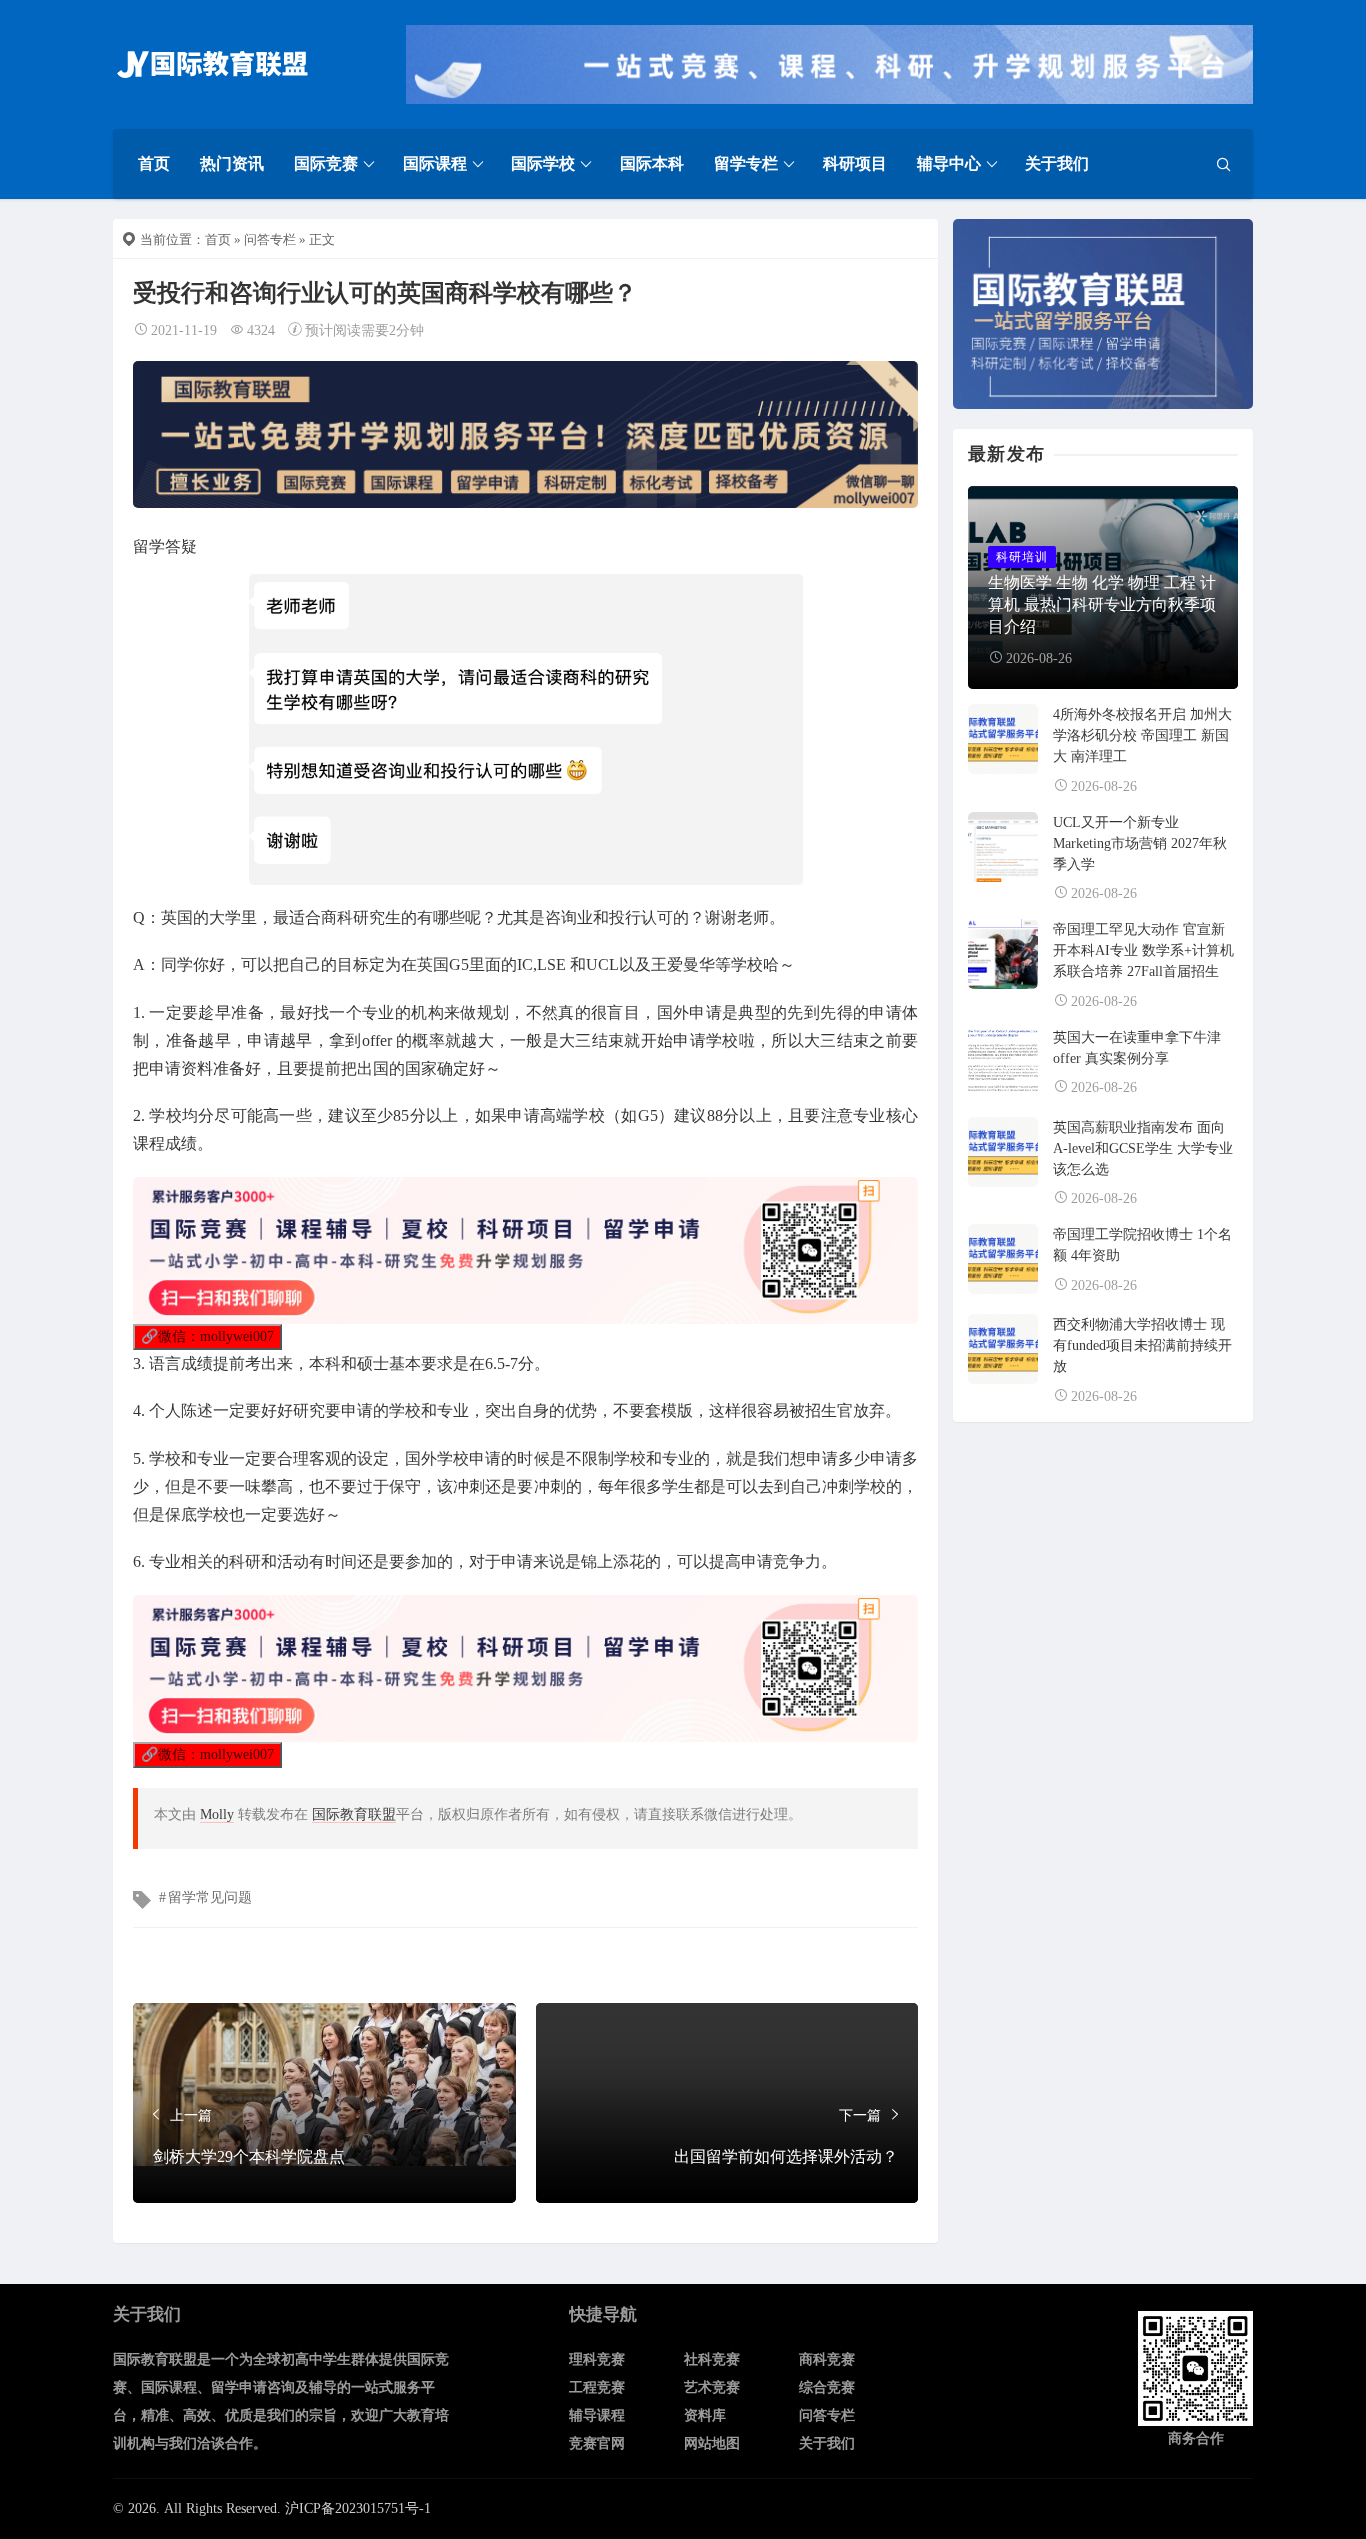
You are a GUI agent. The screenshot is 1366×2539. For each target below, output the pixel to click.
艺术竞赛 (712, 2387)
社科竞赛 (712, 2359)
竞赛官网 (597, 2443)
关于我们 (1057, 163)
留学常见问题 (210, 1897)
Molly (217, 1814)
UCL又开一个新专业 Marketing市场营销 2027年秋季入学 (1140, 843)
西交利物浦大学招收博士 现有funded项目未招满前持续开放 (1142, 1345)
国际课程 (435, 163)
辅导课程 (597, 2415)
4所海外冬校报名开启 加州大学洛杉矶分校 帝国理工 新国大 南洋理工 (1142, 735)
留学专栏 (746, 163)
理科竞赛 (597, 2359)
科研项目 (855, 163)
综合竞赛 (827, 2387)
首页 (154, 163)
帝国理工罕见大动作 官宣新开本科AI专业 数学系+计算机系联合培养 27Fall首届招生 (1143, 950)
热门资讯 (232, 163)
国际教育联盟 (354, 1814)
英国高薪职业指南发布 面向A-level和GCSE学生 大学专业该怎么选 (1143, 1148)
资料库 (705, 2415)
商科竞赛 (827, 2359)
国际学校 (543, 163)
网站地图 (712, 2443)
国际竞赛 (326, 163)
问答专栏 (270, 239)
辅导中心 (949, 163)
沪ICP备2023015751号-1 (358, 2508)
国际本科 (652, 163)
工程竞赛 (597, 2387)
